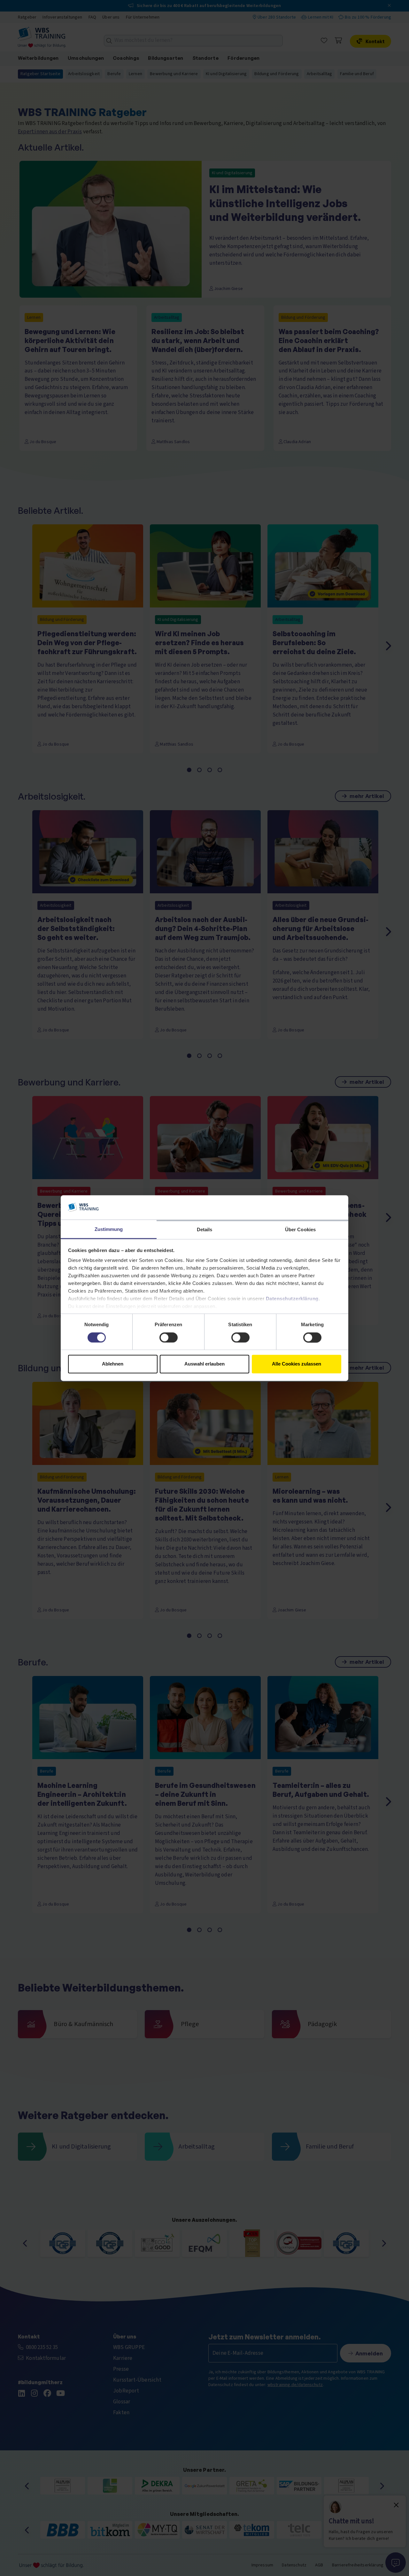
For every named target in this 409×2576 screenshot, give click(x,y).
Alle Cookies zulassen (297, 1364)
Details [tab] (205, 1230)
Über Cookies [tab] (300, 1230)
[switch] (169, 1337)
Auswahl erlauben (204, 1364)
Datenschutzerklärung (292, 1299)
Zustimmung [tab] (109, 1229)
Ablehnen (113, 1364)
